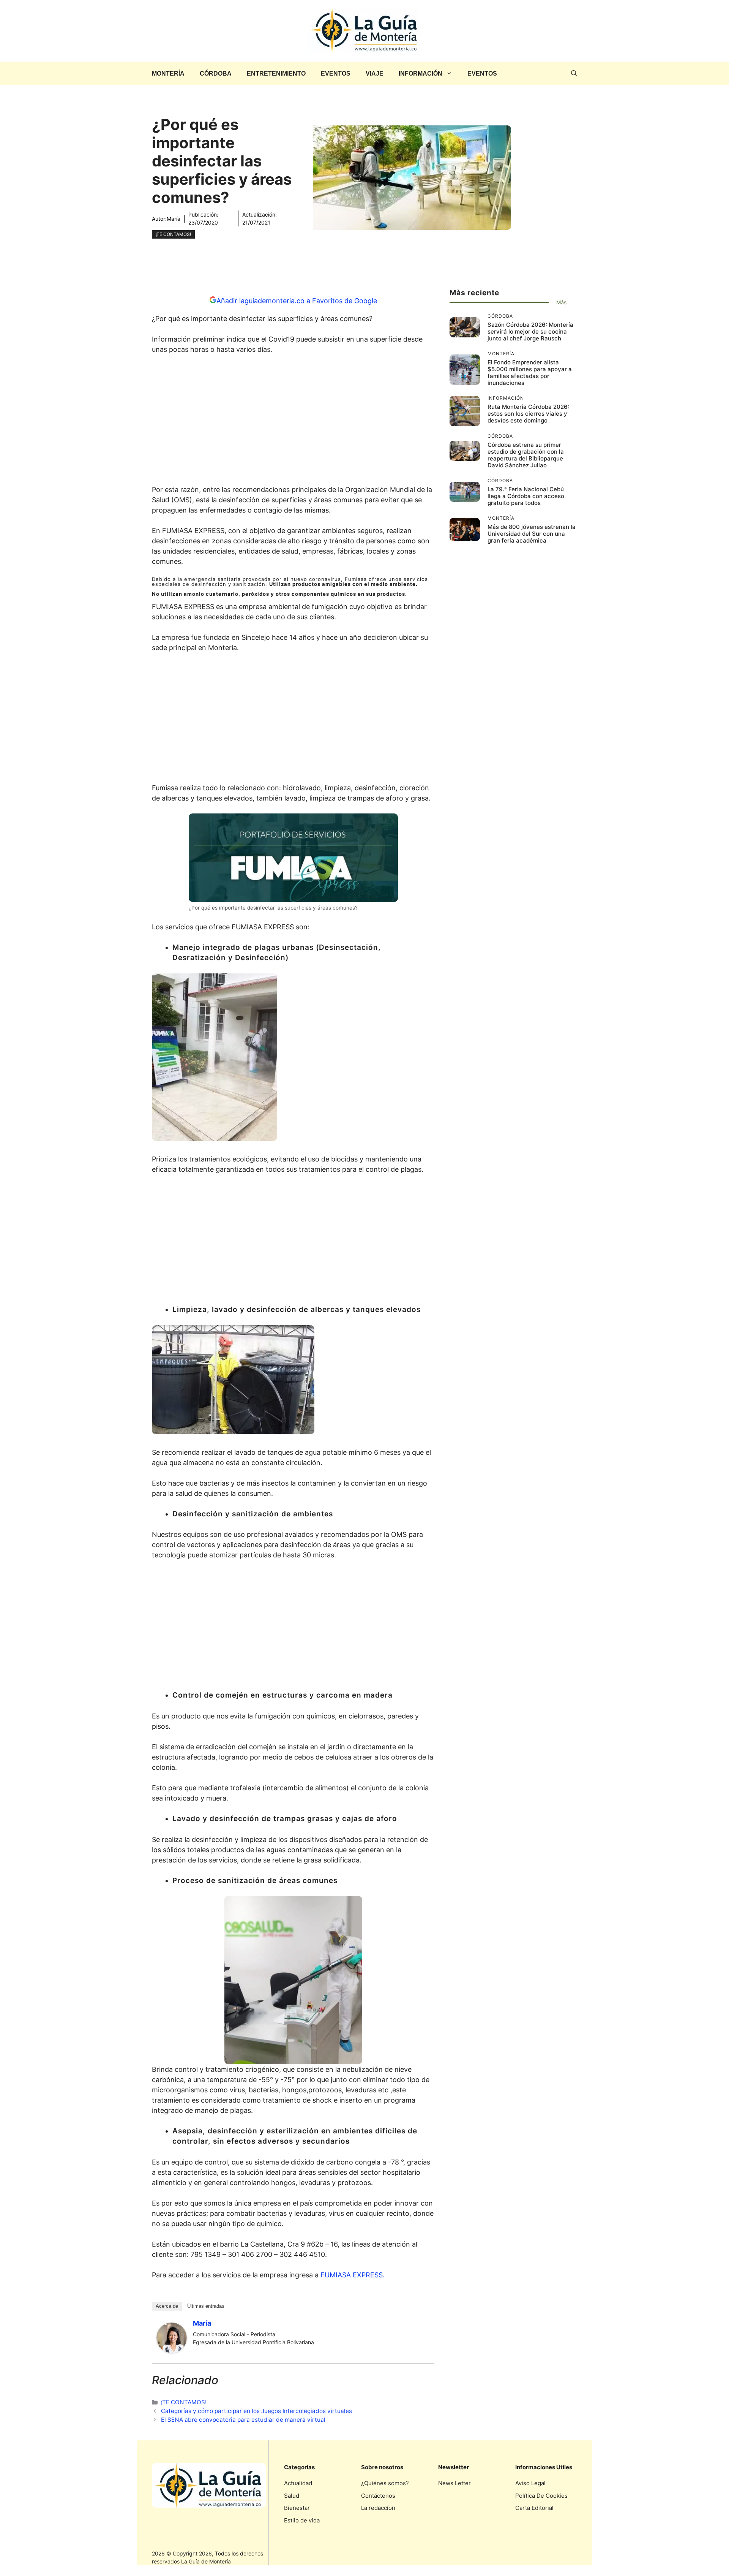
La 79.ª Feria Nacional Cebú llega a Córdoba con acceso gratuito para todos (526, 496)
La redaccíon (378, 2508)
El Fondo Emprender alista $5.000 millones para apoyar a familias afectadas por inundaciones (530, 373)
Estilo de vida (302, 2520)
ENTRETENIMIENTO (276, 74)
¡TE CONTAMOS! (173, 234)
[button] (574, 74)
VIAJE (375, 74)
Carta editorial (534, 2508)
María (174, 219)
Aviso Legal (530, 2483)
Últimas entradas (206, 2306)
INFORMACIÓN (421, 74)
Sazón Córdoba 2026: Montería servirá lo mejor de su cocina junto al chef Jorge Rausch (530, 331)
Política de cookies (541, 2496)
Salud (292, 2496)
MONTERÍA (168, 74)
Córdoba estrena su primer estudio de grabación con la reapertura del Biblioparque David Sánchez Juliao (526, 455)
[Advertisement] (293, 422)
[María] (172, 2351)
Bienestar (297, 2508)
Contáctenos (378, 2496)
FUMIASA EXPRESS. (353, 2275)
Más (561, 302)
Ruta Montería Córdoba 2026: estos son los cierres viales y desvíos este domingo (528, 414)
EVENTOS (336, 74)
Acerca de (167, 2306)
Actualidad (298, 2483)
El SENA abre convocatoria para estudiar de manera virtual (243, 2420)
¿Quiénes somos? (385, 2483)
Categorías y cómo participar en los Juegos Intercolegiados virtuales (256, 2411)
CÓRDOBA (216, 74)
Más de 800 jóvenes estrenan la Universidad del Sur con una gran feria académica (532, 534)
